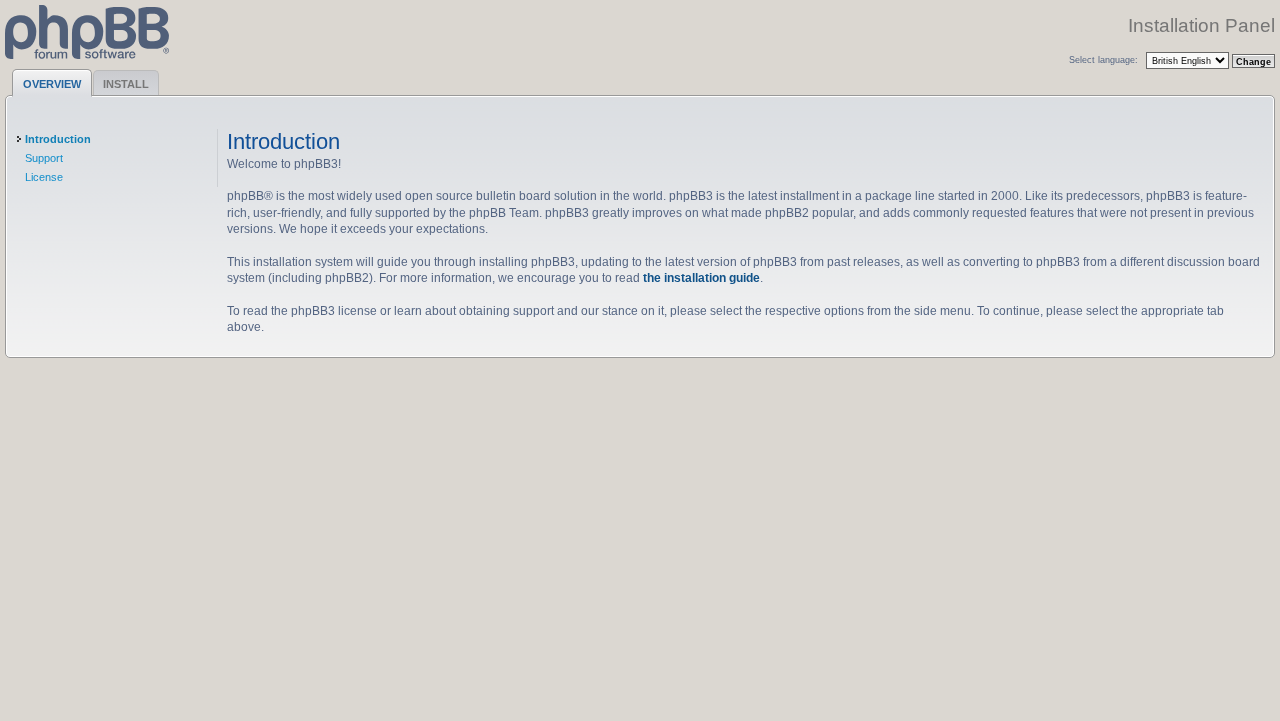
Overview (52, 84)
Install (126, 84)
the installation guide (701, 277)
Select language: (1103, 59)
